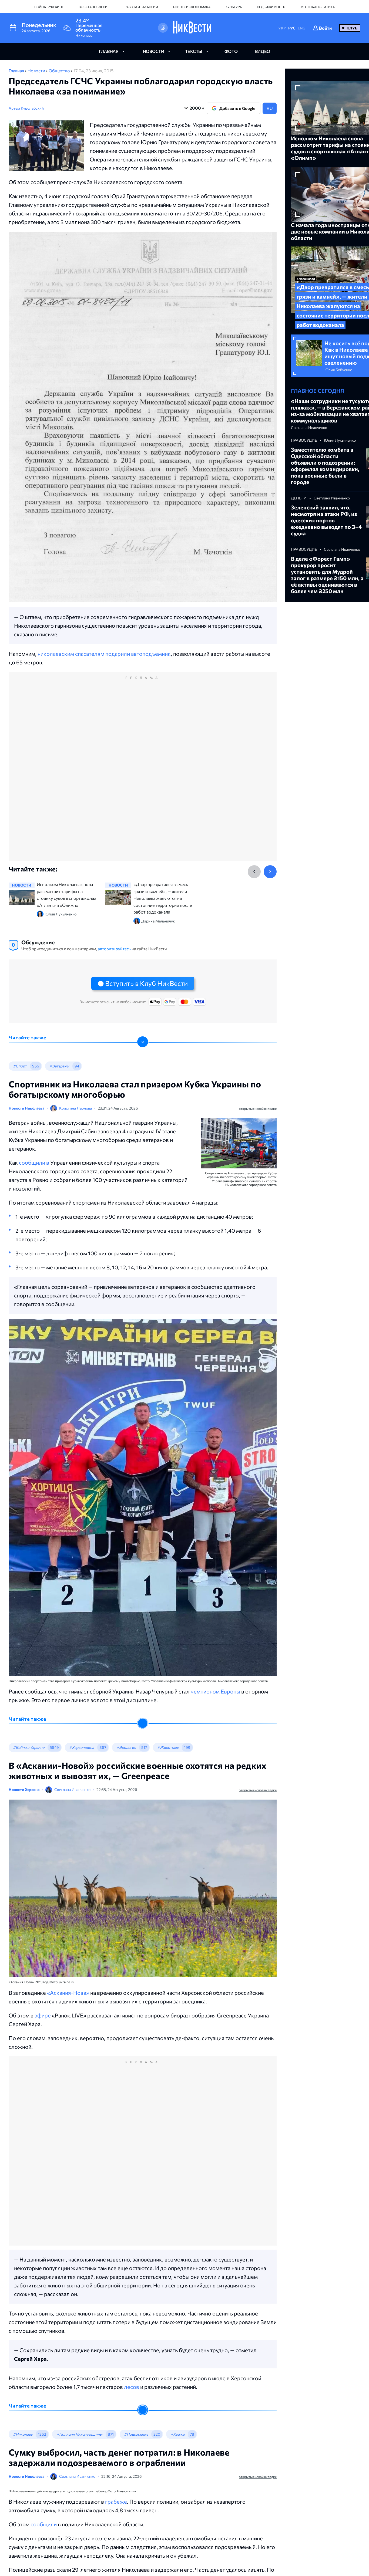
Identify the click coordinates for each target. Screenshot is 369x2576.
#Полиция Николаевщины (79, 2434)
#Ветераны (59, 1066)
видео (263, 51)
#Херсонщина (82, 1747)
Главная (17, 71)
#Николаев (23, 2434)
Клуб (352, 28)
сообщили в (35, 1162)
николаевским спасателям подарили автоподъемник (104, 654)
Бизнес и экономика (192, 7)
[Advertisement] (143, 772)
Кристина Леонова (76, 1108)
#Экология (126, 1747)
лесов (132, 2387)
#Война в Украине (29, 1747)
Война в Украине (49, 7)
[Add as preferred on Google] (163, 28)
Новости (37, 71)
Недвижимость (271, 7)
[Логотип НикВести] (192, 28)
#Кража (177, 2434)
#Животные (168, 1747)
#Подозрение (136, 2434)
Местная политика (318, 7)
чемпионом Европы (215, 1691)
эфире (43, 2015)
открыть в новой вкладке (258, 1108)
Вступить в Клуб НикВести (146, 983)
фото (231, 51)
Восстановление (94, 7)
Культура (234, 7)
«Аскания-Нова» (68, 1993)
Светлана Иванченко (72, 1789)
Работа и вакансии (141, 7)
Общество (60, 71)
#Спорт (20, 1066)
